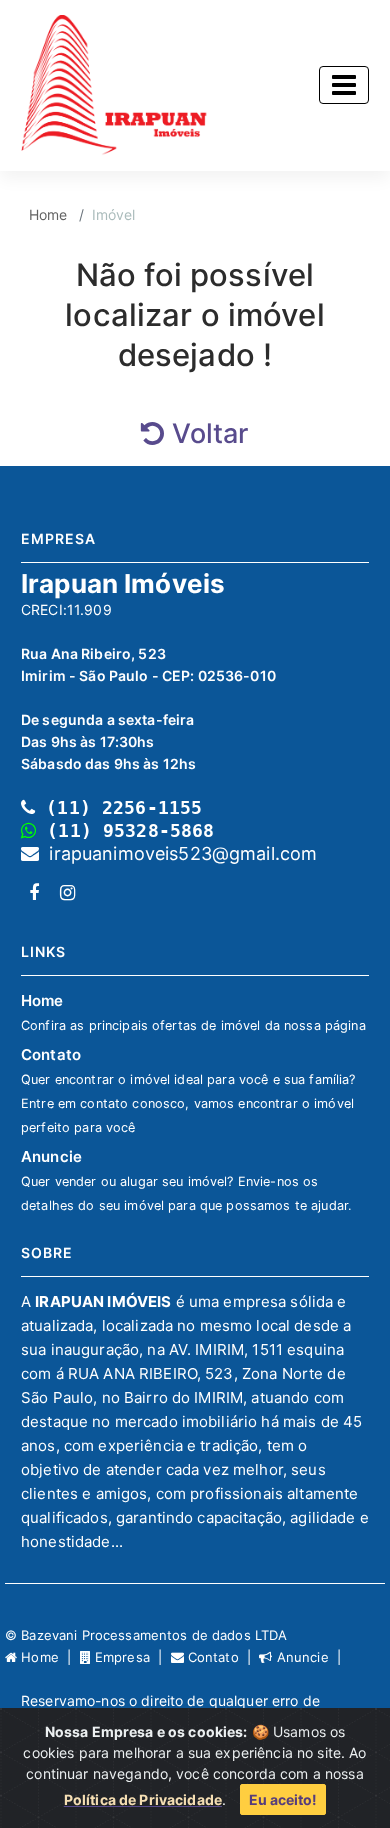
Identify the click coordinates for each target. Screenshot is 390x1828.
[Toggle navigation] (344, 85)
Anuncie (186, 1180)
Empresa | (131, 1657)
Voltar (206, 433)
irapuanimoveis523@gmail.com (178, 853)
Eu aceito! (283, 1799)
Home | (48, 1657)
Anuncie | (309, 1657)
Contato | (222, 1657)
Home (48, 214)
